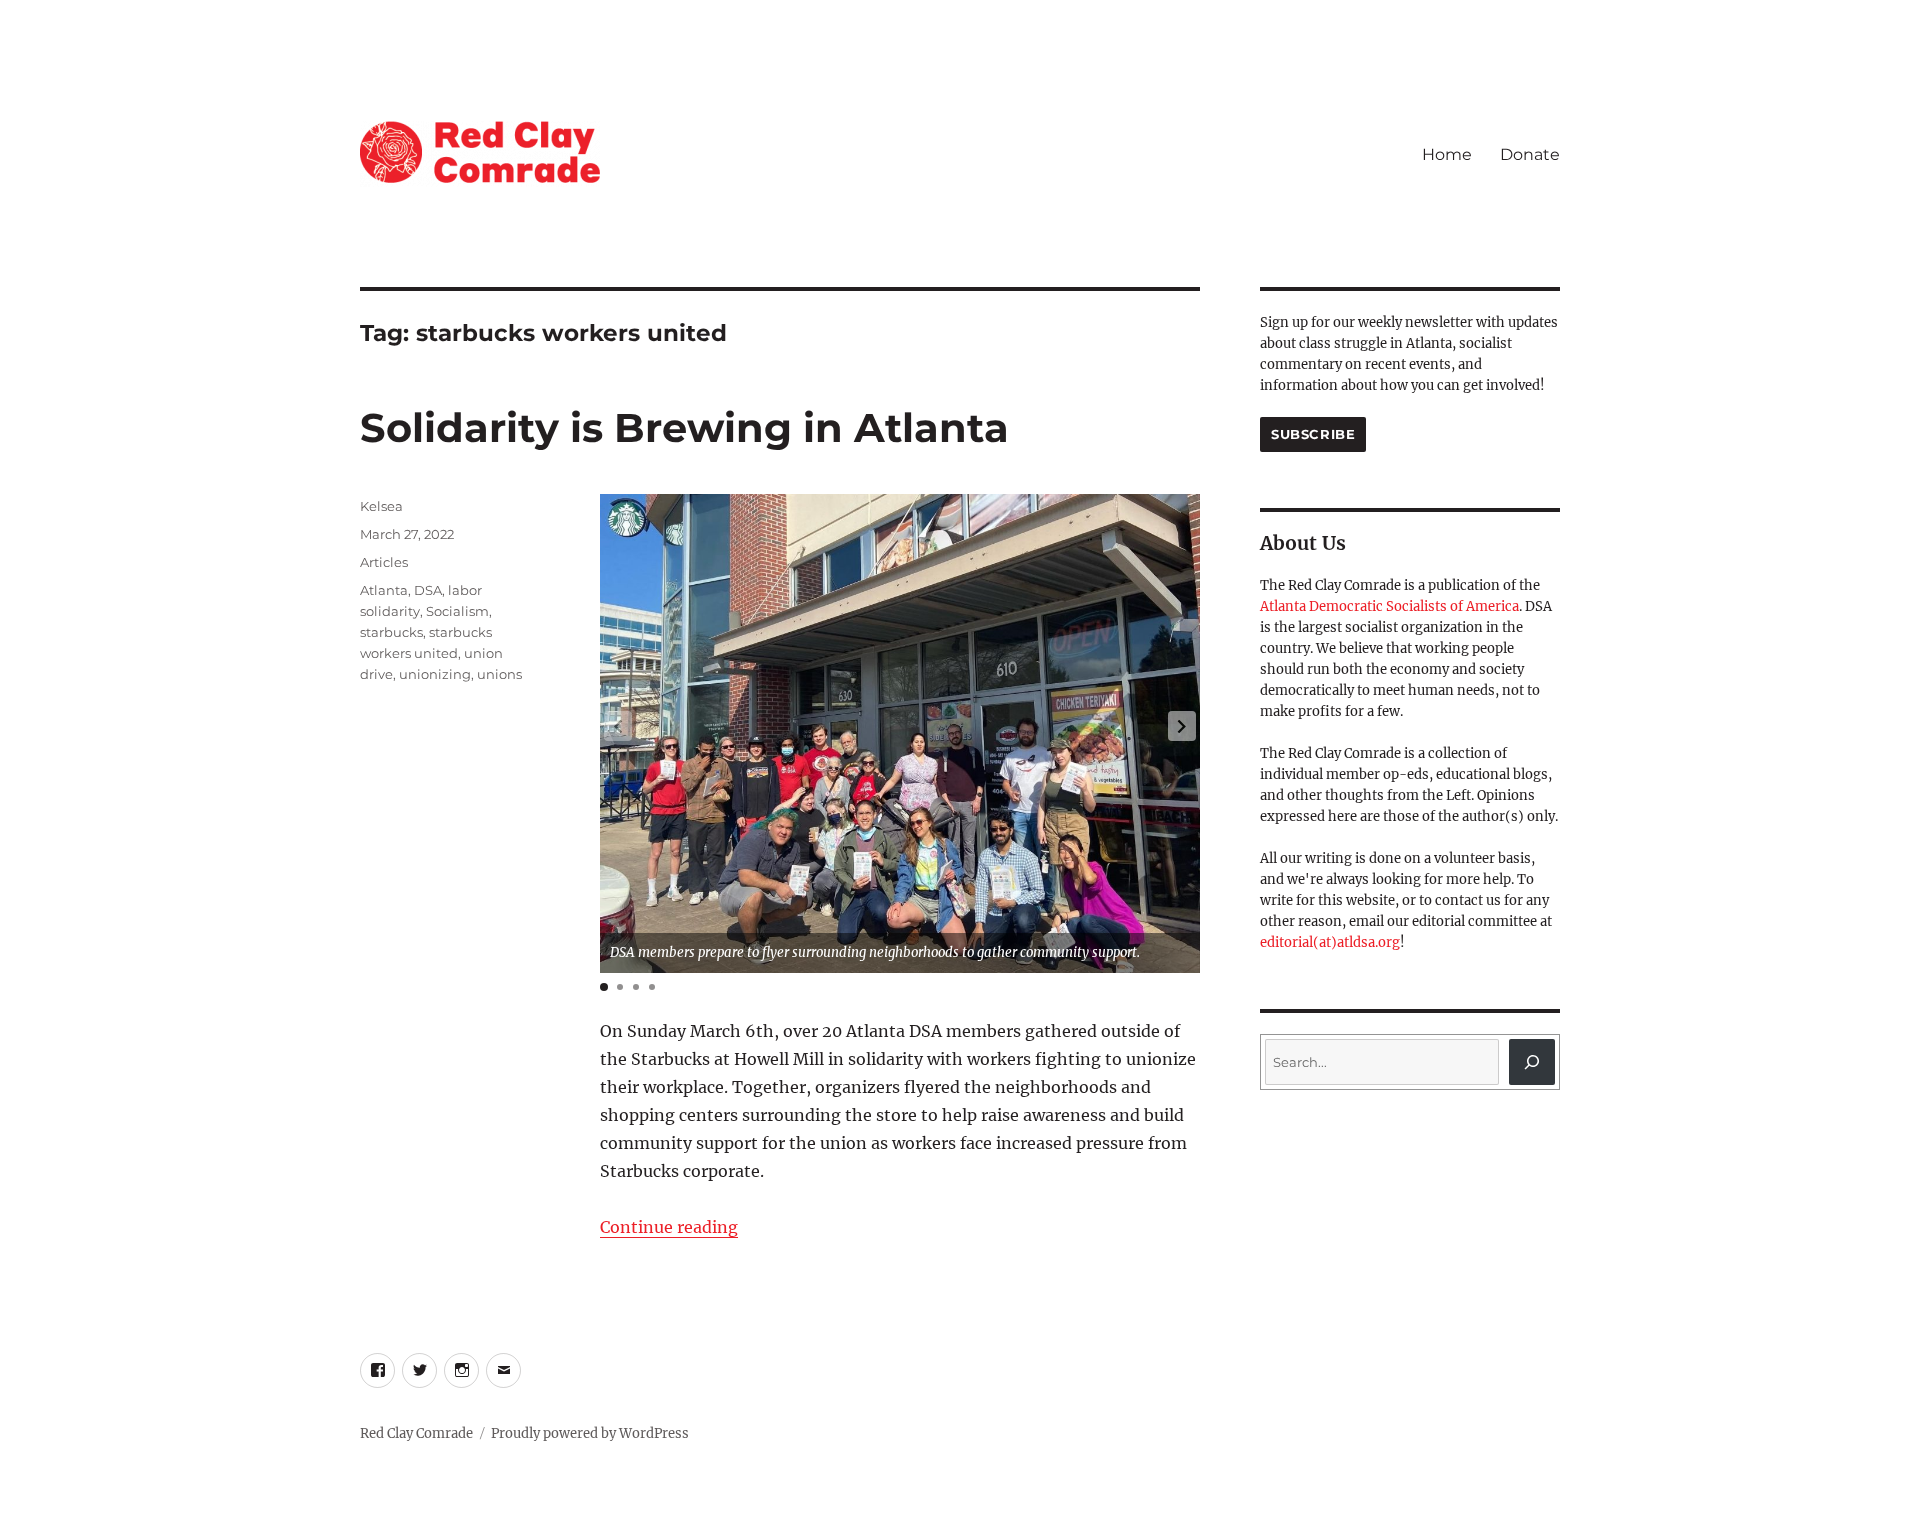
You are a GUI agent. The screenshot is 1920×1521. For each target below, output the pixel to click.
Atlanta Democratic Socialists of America (1389, 606)
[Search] (1532, 1062)
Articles (384, 562)
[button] (1182, 726)
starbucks (391, 632)
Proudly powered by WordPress (590, 1433)
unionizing (435, 674)
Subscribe (1313, 434)
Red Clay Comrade (416, 1433)
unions (499, 674)
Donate (1530, 154)
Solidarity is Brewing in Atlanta (684, 427)
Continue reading (669, 1227)
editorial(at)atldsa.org (1330, 942)
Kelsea (381, 506)
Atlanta (384, 590)
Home (1447, 154)
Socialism (457, 611)
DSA (428, 590)
